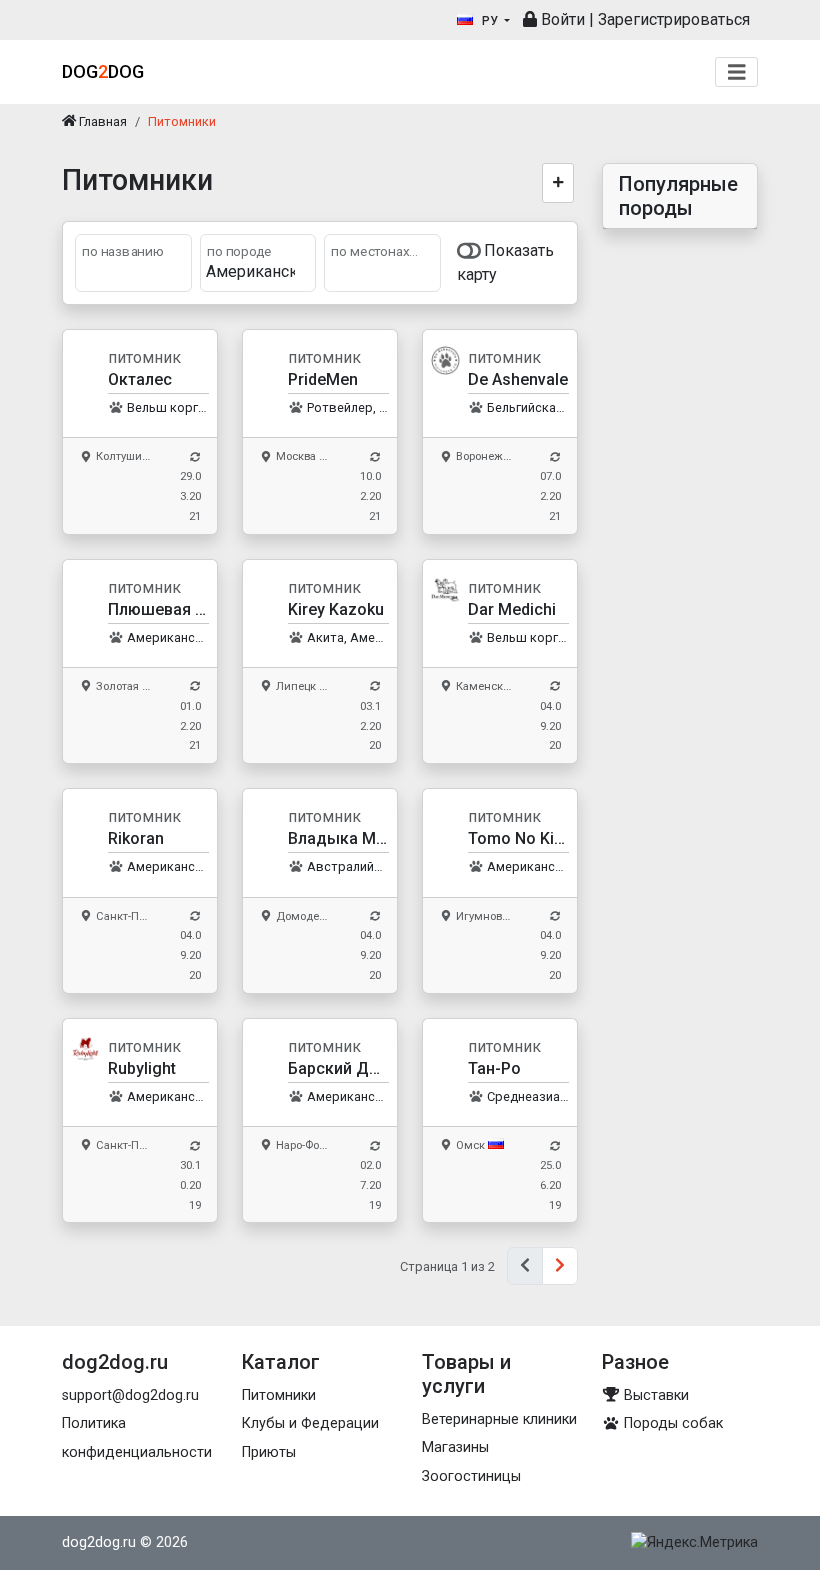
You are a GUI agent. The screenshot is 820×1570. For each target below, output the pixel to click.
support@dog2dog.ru (130, 1395)
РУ (490, 21)
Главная (101, 121)
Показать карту (506, 262)
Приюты (269, 1452)
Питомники (279, 1395)
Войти (561, 19)
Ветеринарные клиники (499, 1419)
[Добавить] (558, 183)
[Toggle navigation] (737, 72)
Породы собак (671, 1423)
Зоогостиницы (471, 1476)
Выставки (654, 1395)
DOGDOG (103, 71)
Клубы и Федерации (310, 1423)
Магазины (455, 1447)
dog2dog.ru (99, 1542)
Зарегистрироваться (674, 19)
